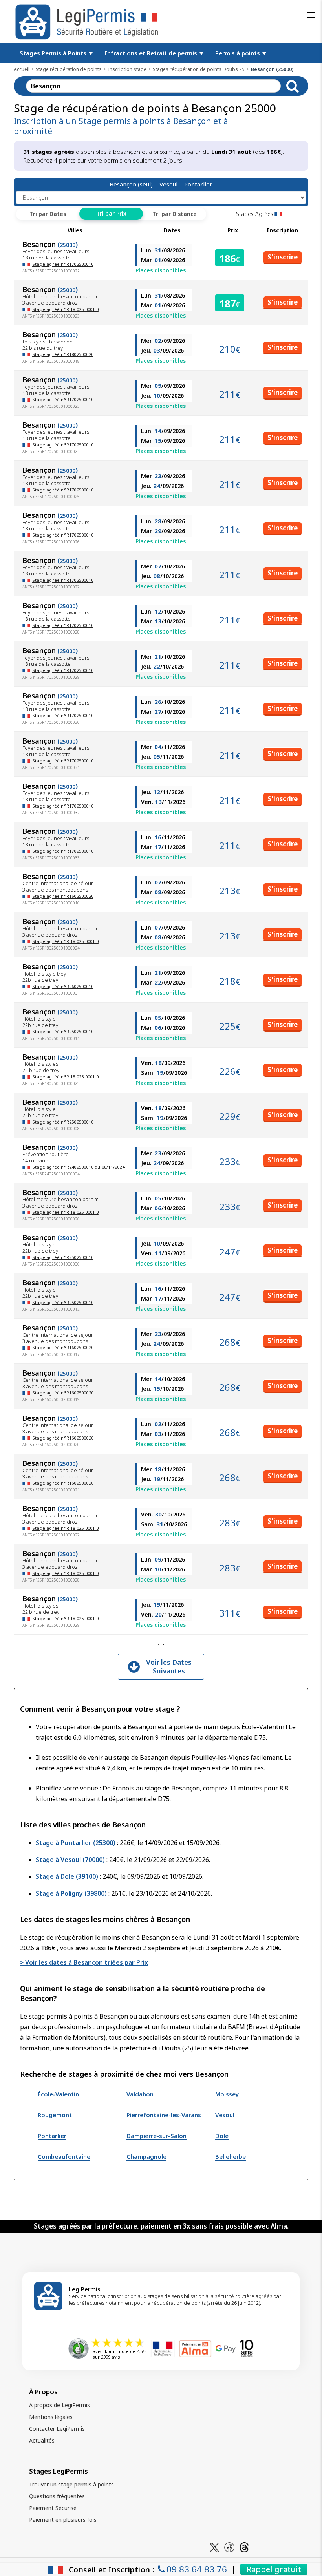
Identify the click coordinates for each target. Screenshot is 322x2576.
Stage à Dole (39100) (67, 1876)
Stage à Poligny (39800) (71, 1893)
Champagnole (146, 2156)
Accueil (22, 69)
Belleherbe (231, 2156)
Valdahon (140, 2094)
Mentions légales (51, 2417)
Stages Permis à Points (54, 53)
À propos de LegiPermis (59, 2405)
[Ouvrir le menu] (311, 15)
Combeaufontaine (64, 2156)
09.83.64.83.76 (197, 2569)
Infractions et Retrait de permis (152, 53)
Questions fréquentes (57, 2496)
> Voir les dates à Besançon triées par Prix (84, 1962)
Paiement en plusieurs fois (63, 2520)
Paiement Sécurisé (53, 2508)
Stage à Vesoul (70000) (70, 1860)
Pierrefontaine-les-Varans (164, 2115)
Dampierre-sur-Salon (156, 2136)
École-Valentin (58, 2094)
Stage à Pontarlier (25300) (76, 1843)
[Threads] (244, 2547)
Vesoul (168, 184)
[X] (214, 2547)
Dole (222, 2136)
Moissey (227, 2094)
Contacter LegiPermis (57, 2429)
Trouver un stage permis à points (71, 2484)
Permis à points (238, 53)
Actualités (42, 2440)
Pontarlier (198, 184)
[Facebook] (229, 2547)
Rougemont (55, 2115)
